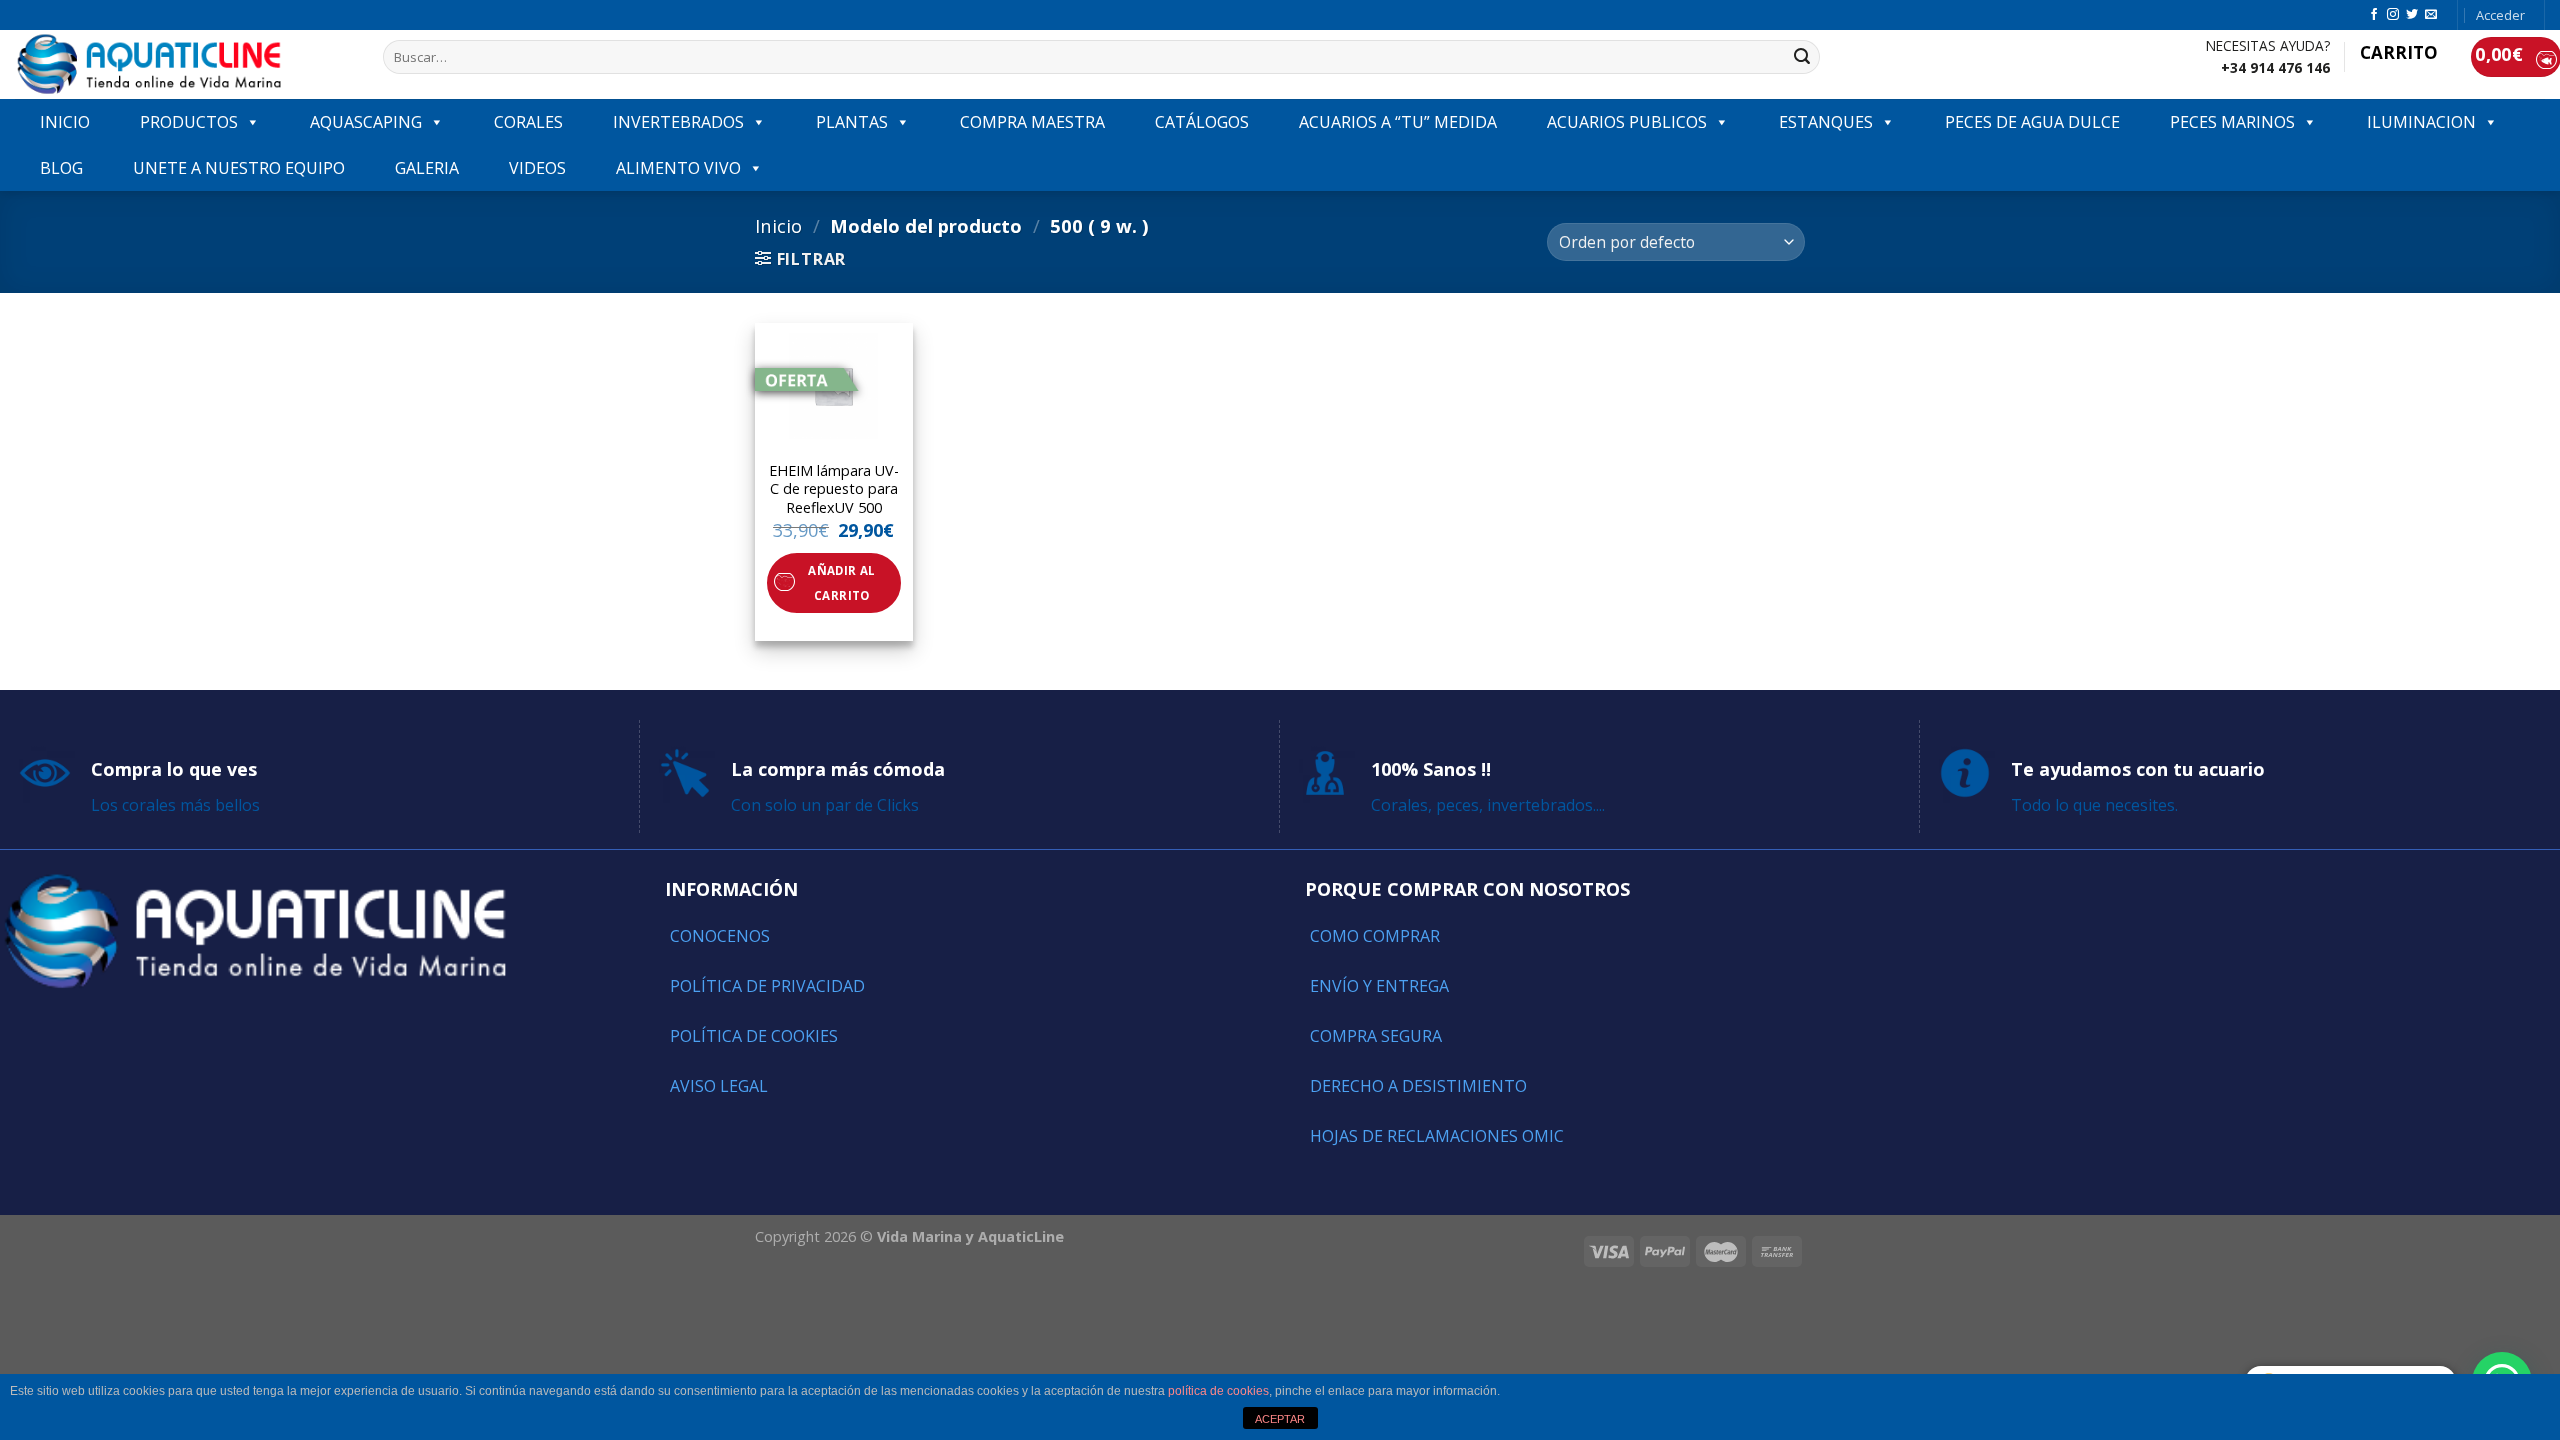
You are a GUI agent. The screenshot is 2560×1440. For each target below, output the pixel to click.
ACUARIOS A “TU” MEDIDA (1398, 122)
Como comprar (1375, 936)
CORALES (528, 122)
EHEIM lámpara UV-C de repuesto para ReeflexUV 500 (834, 489)
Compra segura (1376, 1036)
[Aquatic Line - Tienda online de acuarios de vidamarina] (184, 64)
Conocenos (720, 936)
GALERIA (427, 168)
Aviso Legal (719, 1086)
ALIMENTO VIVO (678, 168)
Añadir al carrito (841, 583)
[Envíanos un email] (2431, 15)
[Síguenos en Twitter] (2412, 15)
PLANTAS (852, 122)
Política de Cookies (754, 1036)
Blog (61, 168)
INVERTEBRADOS (678, 122)
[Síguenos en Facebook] (2374, 15)
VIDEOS (537, 168)
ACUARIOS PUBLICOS (1627, 122)
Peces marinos (2232, 122)
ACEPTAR (1280, 1419)
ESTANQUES (1826, 122)
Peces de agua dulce (2032, 122)
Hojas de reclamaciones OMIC (1437, 1136)
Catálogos (1202, 122)
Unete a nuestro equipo (239, 168)
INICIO (65, 122)
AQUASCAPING (366, 122)
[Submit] (1802, 57)
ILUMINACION (2421, 122)
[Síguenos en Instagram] (2393, 15)
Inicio (778, 225)
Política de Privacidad (767, 986)
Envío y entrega (1379, 986)
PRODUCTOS (189, 122)
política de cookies (1218, 1391)
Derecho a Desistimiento (1418, 1086)
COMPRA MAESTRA (1032, 122)
